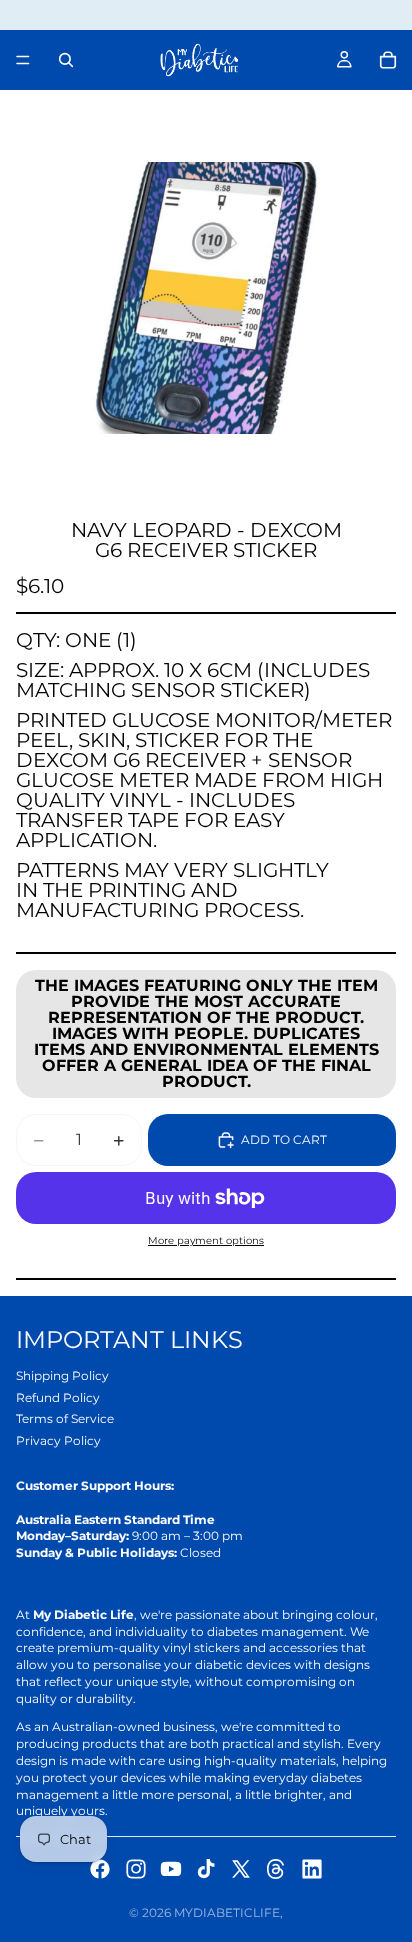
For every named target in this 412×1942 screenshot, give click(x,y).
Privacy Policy (58, 1440)
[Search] (66, 60)
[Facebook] (100, 1869)
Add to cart (284, 1139)
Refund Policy (58, 1397)
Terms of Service (65, 1418)
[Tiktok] (206, 1869)
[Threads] (276, 1869)
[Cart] (388, 60)
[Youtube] (171, 1869)
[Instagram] (136, 1869)
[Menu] (23, 60)
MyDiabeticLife (227, 1912)
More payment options (206, 1240)
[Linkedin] (312, 1869)
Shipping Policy (62, 1375)
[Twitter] (241, 1869)
